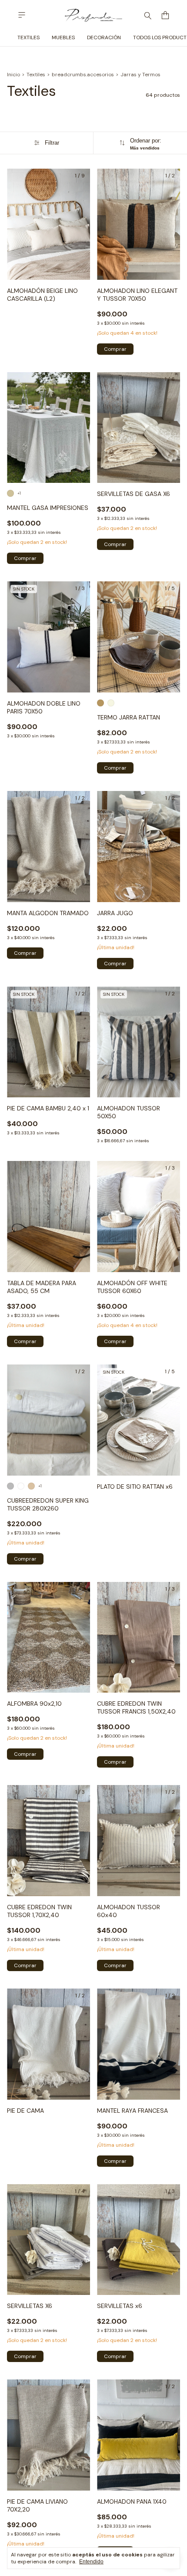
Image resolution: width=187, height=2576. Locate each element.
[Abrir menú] (22, 15)
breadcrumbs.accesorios (83, 75)
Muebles (63, 37)
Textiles (28, 37)
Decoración (104, 37)
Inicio (13, 75)
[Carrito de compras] (165, 15)
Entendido (91, 2562)
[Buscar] (148, 15)
